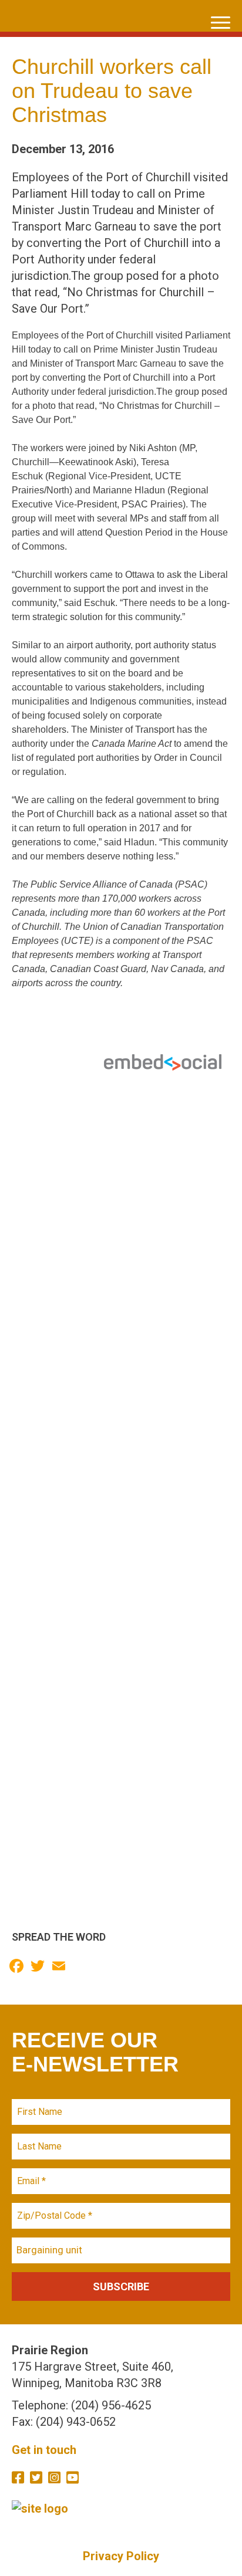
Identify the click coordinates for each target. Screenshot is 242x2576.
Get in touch (44, 2450)
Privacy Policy (121, 2556)
